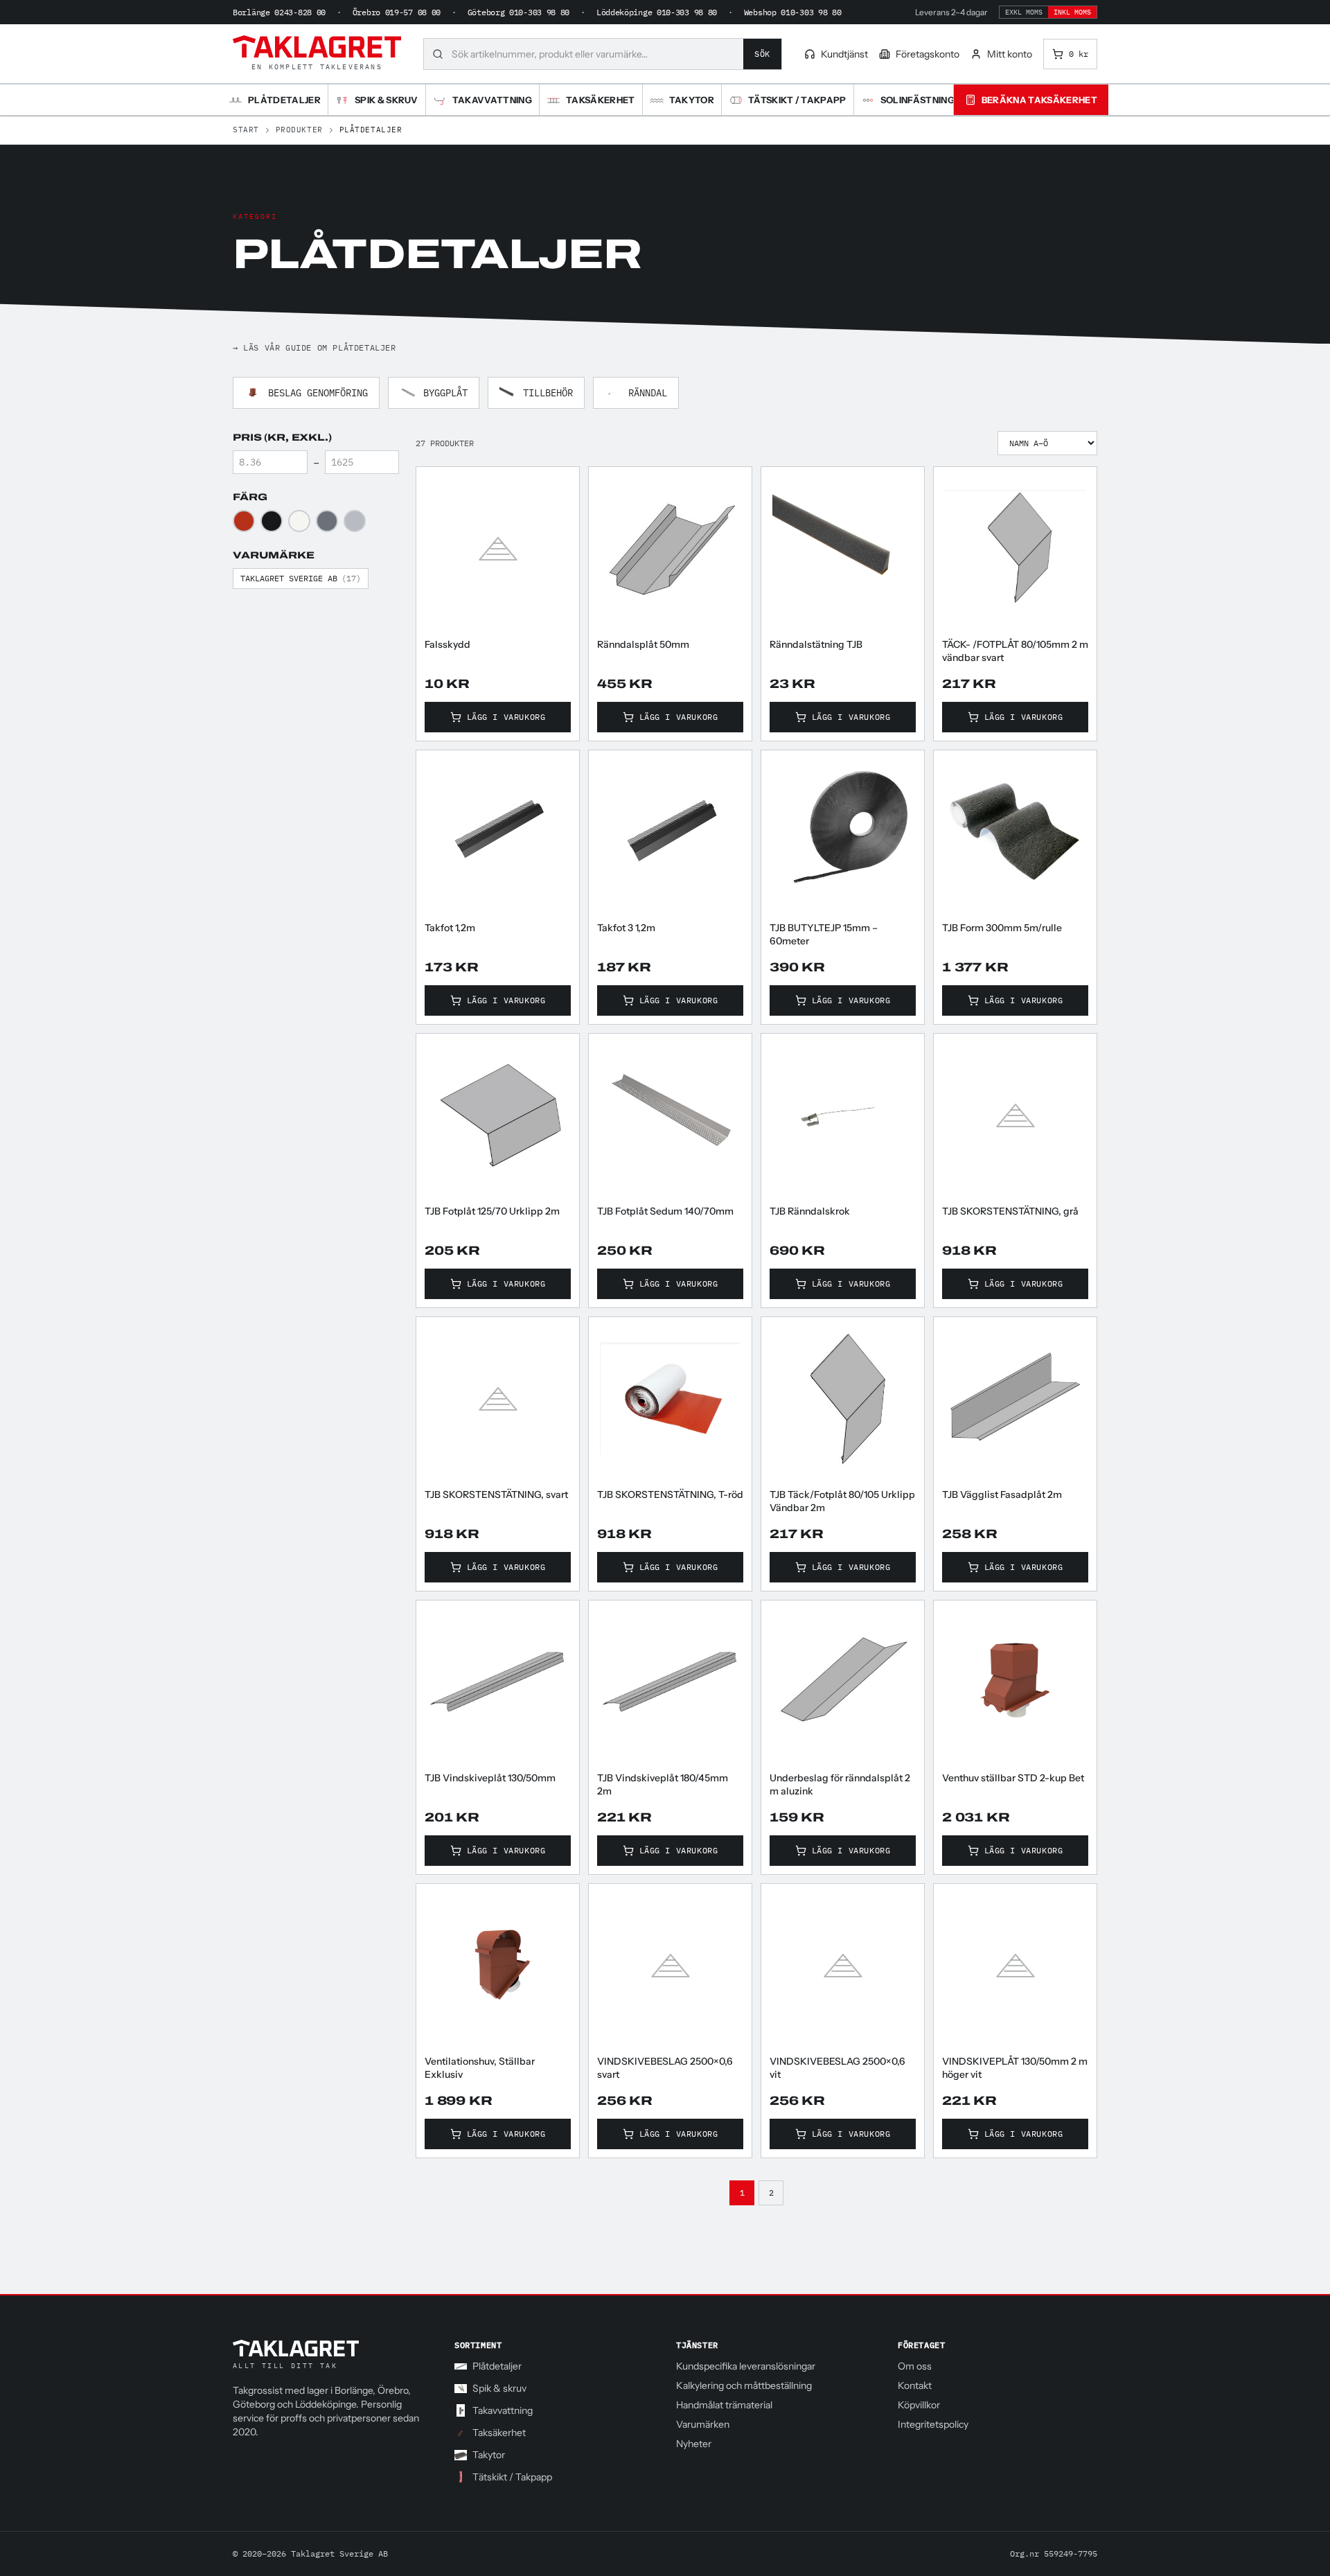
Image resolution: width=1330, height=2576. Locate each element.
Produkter (299, 130)
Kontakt (915, 2385)
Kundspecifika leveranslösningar (746, 2366)
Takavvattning (503, 2410)
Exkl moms (1024, 12)
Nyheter (694, 2444)
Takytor (489, 2455)
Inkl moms (1072, 12)
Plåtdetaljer (497, 2366)
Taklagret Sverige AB (301, 578)
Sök (762, 54)
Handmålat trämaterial (724, 2405)
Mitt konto (1010, 54)
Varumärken (703, 2424)
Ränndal (648, 393)
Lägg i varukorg (506, 717)
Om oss (915, 2366)
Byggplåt (445, 393)
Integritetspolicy (933, 2424)
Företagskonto (928, 54)
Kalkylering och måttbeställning (744, 2385)
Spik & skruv (499, 2388)
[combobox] (597, 54)
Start (246, 130)
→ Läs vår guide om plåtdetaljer (314, 347)
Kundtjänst (844, 54)
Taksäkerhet (499, 2433)
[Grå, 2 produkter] (327, 521)
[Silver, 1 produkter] (355, 521)
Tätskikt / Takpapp (512, 2477)
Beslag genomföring (318, 393)
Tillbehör (548, 393)
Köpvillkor (919, 2405)
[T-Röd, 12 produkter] (244, 521)
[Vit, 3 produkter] (299, 521)
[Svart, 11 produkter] (272, 521)
